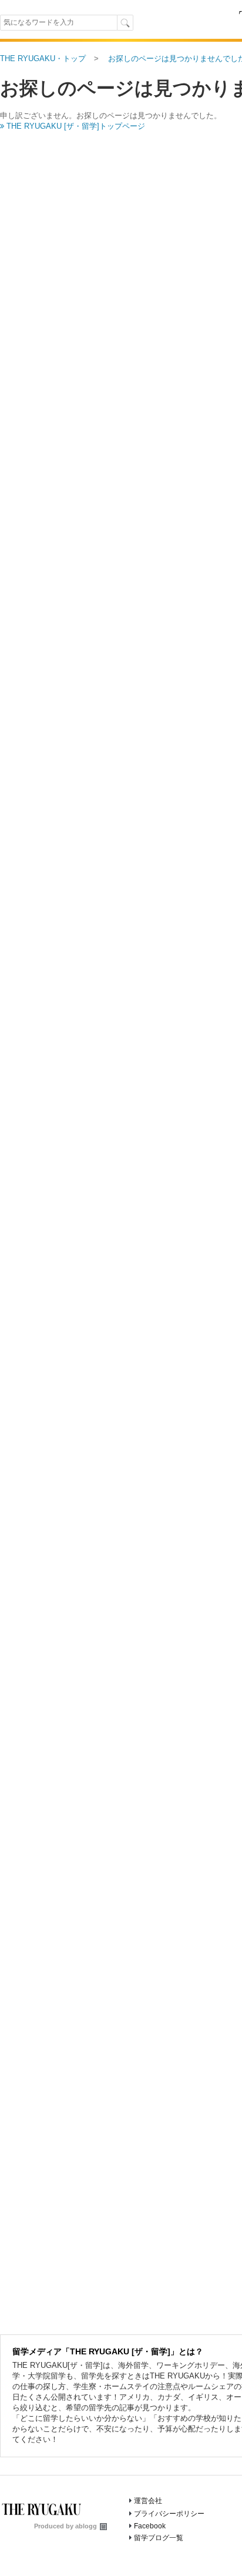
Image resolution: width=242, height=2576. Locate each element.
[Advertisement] (121, 188)
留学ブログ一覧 (159, 2538)
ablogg (86, 2526)
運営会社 (148, 2501)
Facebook (150, 2526)
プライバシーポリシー (169, 2514)
